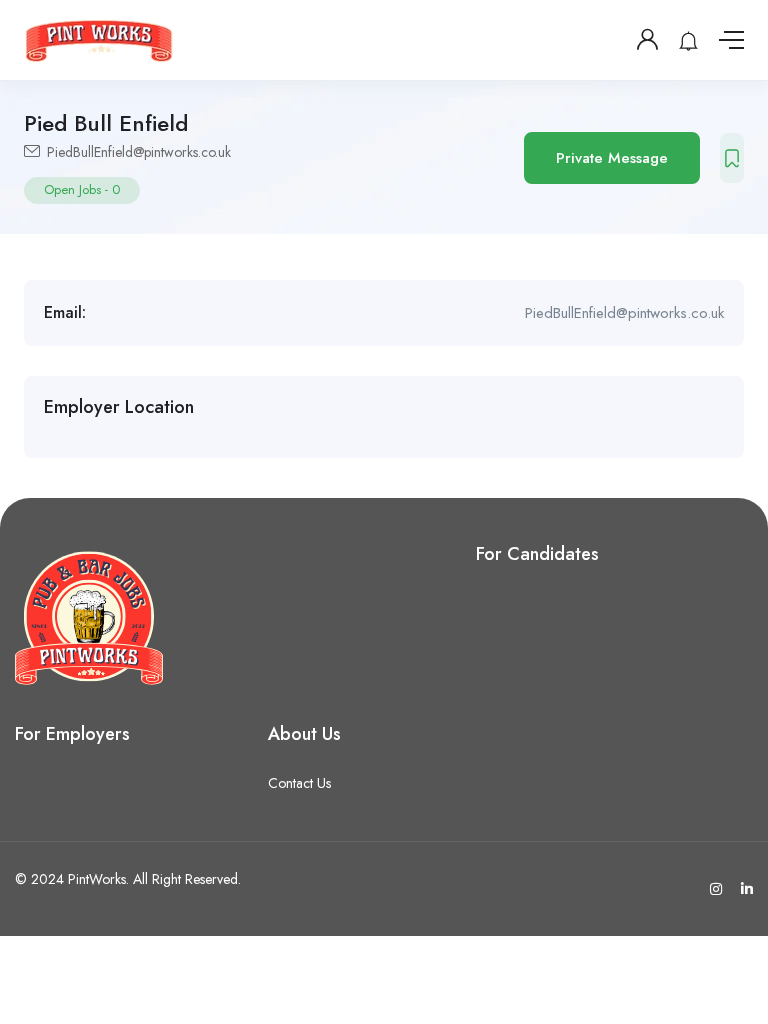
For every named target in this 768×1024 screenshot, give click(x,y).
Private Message (612, 158)
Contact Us (299, 783)
